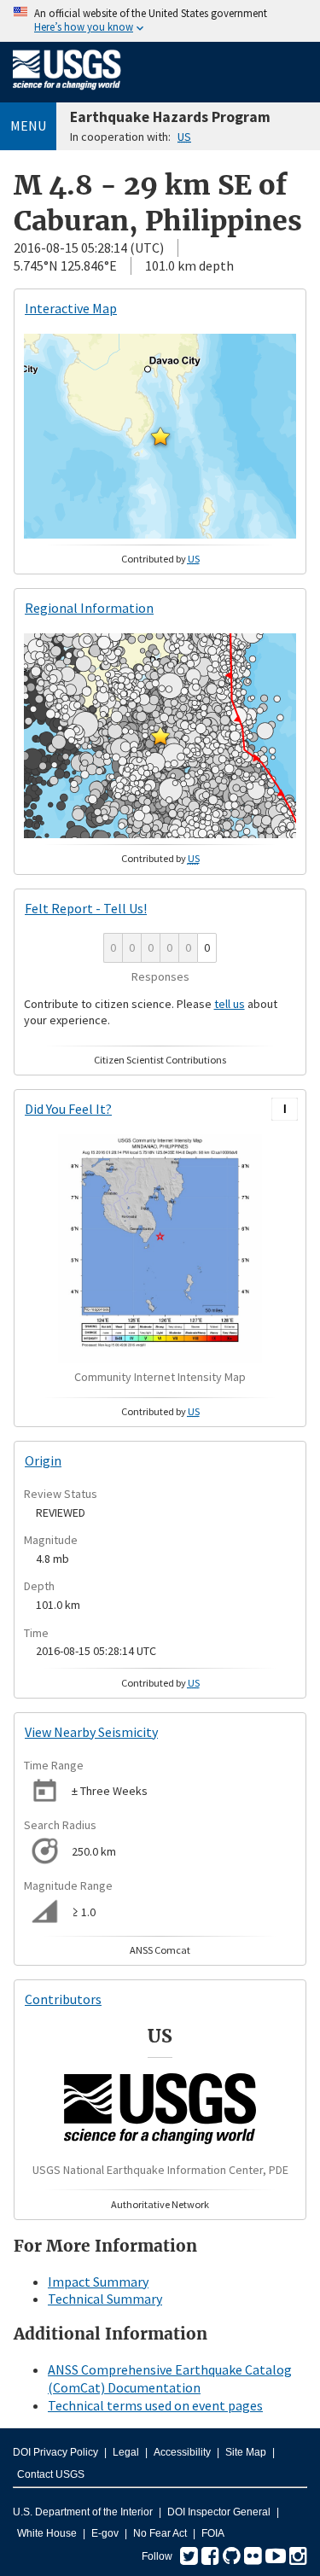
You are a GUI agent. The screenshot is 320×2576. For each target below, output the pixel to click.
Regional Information (89, 608)
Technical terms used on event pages (155, 2405)
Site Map (246, 2452)
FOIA (213, 2533)
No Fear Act (160, 2533)
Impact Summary (98, 2282)
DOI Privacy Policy (55, 2452)
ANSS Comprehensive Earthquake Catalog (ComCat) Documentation (170, 2378)
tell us (230, 1004)
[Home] (67, 93)
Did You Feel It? (68, 1109)
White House (47, 2533)
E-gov (105, 2533)
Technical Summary (105, 2299)
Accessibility (182, 2452)
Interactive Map (71, 308)
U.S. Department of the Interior (83, 2512)
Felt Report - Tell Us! (86, 908)
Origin (43, 1460)
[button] (160, 436)
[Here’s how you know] (160, 21)
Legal (126, 2452)
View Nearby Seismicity (91, 1732)
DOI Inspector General (219, 2512)
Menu (28, 125)
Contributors (63, 1999)
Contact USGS (51, 2474)
